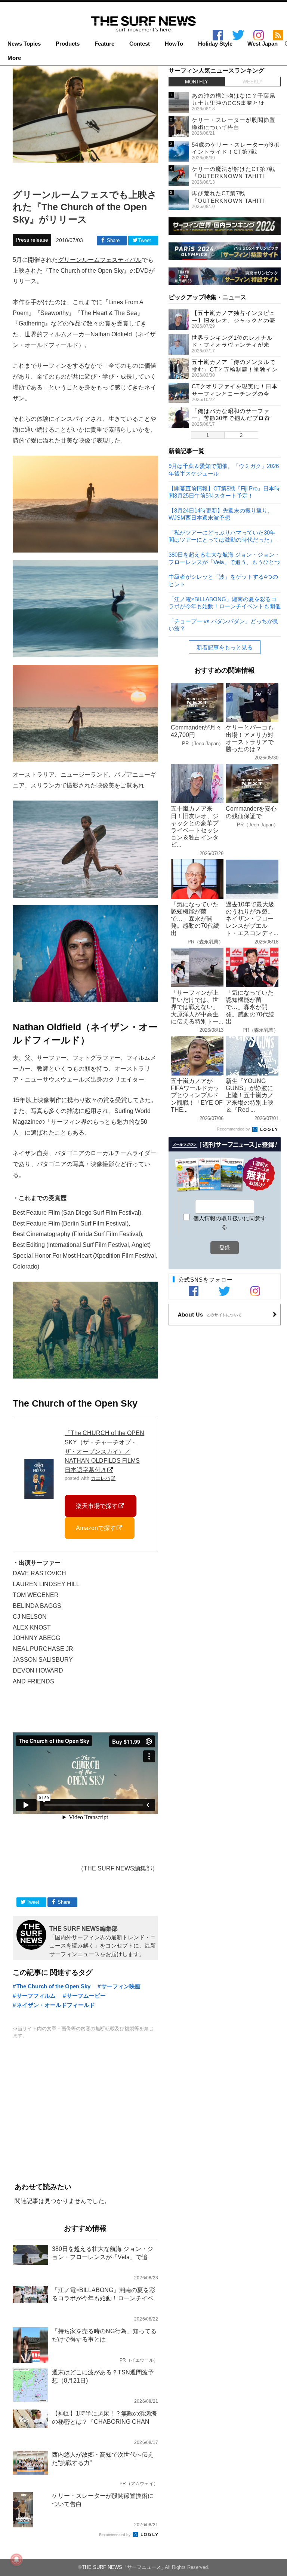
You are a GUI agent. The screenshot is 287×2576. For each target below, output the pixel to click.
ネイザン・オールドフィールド (56, 2005)
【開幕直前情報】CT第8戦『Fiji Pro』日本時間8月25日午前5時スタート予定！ (224, 492)
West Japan (263, 44)
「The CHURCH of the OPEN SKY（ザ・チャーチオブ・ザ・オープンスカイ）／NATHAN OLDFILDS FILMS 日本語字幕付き (104, 1451)
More (14, 58)
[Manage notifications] (16, 2560)
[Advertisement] (85, 2112)
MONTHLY (197, 82)
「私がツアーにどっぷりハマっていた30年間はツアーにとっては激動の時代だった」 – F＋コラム (224, 536)
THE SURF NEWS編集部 (84, 1928)
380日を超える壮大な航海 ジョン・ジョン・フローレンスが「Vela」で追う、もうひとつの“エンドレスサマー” (224, 558)
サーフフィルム (36, 1996)
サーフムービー (86, 1996)
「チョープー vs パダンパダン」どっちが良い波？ (223, 625)
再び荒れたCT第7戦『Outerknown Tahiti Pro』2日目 (228, 201)
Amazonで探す (96, 1528)
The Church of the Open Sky (53, 1986)
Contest (140, 44)
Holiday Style (215, 44)
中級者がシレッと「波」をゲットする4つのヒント (223, 580)
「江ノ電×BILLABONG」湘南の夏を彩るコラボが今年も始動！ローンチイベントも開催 (225, 602)
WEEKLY (253, 82)
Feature (104, 44)
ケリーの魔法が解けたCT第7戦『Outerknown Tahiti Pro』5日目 (233, 176)
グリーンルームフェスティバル (100, 260)
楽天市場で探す (97, 1506)
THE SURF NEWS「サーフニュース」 (124, 2567)
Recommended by (115, 2535)
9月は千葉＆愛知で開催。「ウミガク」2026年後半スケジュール (224, 469)
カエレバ (101, 1478)
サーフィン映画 (121, 1986)
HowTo (174, 44)
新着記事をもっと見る (225, 647)
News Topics (24, 44)
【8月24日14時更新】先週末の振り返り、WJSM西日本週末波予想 (221, 514)
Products (68, 44)
